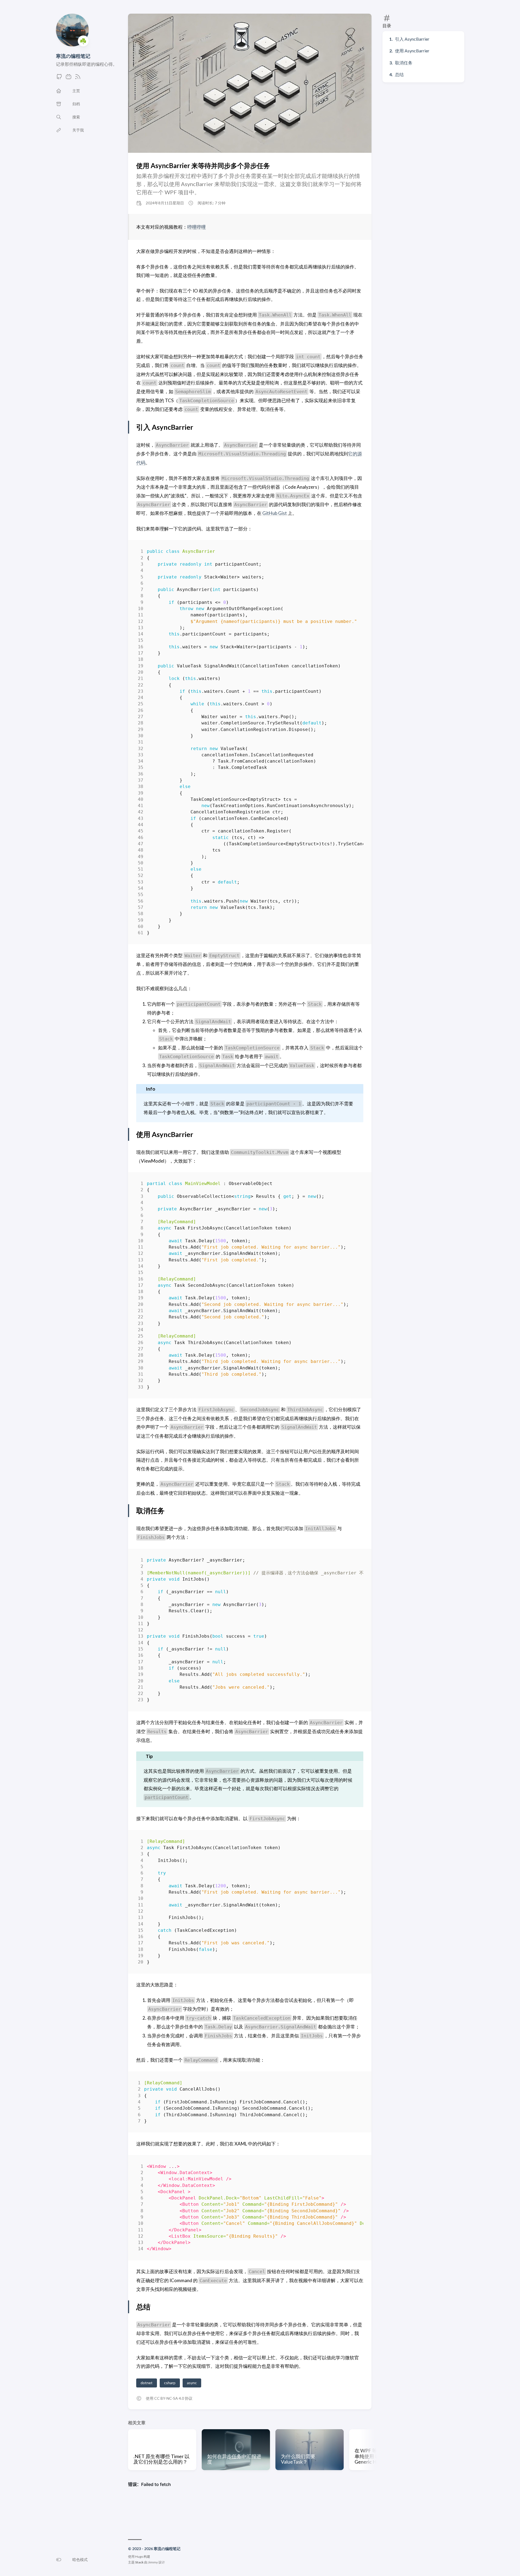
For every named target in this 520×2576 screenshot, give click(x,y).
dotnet (147, 2383)
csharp (170, 2383)
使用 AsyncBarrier (412, 51)
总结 (399, 74)
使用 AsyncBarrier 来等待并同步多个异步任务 (203, 165)
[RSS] (78, 78)
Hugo (139, 2556)
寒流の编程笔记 (73, 56)
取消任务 (404, 63)
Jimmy (153, 2562)
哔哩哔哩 (197, 227)
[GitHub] (59, 78)
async (192, 2383)
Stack (139, 2562)
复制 (355, 552)
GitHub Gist (275, 513)
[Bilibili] (69, 78)
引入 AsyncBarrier (412, 39)
